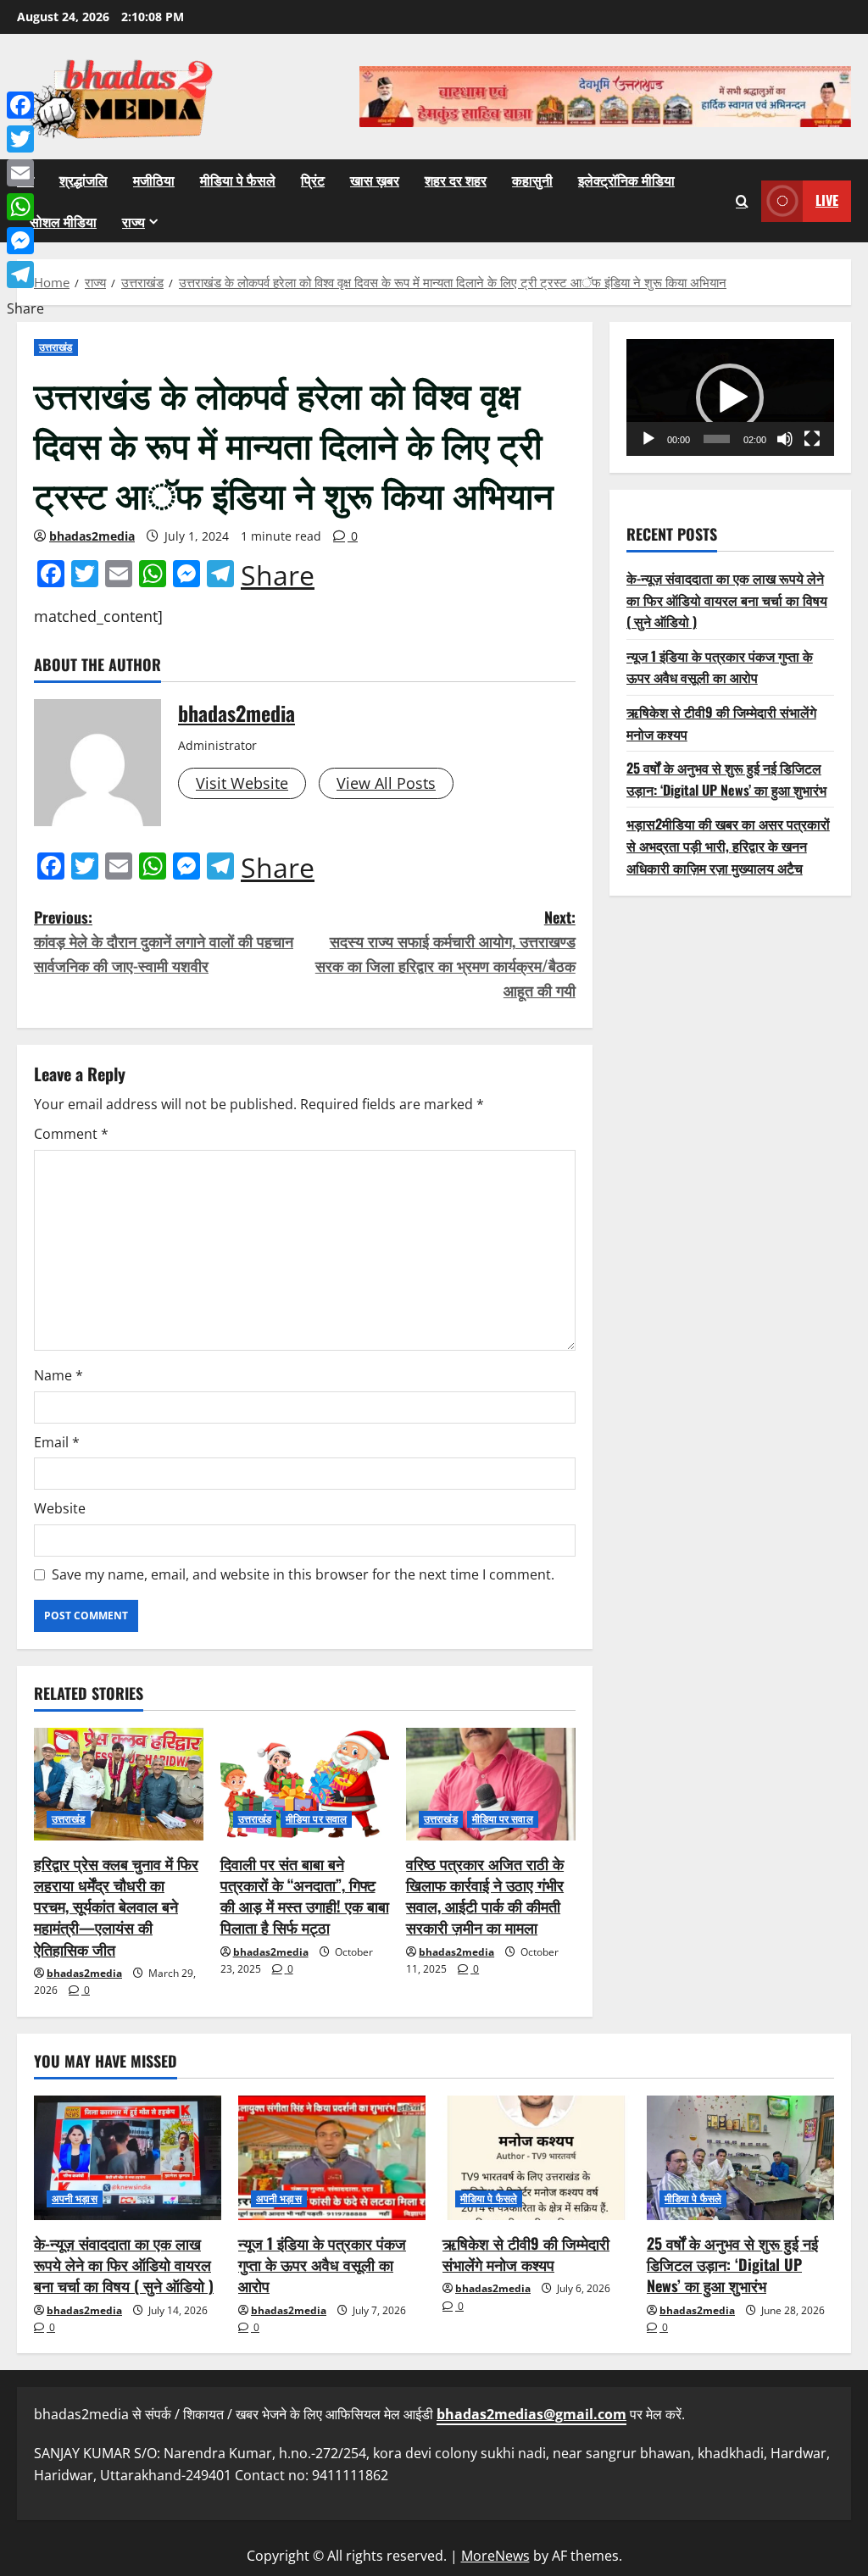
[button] (730, 397)
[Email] (25, 173)
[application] (730, 397)
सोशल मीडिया (63, 221)
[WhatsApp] (25, 207)
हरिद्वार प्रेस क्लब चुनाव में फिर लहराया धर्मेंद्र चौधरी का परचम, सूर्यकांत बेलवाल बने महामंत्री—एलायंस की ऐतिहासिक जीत (116, 1906)
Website (60, 1508)
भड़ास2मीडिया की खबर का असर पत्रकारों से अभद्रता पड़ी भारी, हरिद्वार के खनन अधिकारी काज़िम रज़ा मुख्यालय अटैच (728, 845)
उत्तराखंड (56, 347)
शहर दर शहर (456, 180)
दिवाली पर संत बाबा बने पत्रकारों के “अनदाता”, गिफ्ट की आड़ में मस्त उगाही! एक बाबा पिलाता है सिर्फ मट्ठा (305, 1896)
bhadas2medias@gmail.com (531, 2414)
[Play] (648, 439)
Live (827, 200)
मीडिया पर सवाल (316, 1819)
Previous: (164, 941)
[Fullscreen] (812, 439)
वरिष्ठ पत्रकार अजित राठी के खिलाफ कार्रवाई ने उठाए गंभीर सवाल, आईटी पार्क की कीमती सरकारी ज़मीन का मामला (485, 1896)
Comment (71, 1134)
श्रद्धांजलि (83, 180)
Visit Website (242, 783)
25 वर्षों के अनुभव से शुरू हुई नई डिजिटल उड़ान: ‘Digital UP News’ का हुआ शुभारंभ (726, 779)
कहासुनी (532, 180)
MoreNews (495, 2556)
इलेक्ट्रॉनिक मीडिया (626, 180)
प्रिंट (313, 180)
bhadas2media (92, 536)
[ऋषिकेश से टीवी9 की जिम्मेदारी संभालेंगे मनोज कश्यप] (536, 2158)
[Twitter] (25, 139)
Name (58, 1375)
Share (278, 575)
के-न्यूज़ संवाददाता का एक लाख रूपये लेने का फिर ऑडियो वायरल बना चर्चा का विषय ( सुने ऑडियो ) (727, 600)
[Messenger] (25, 241)
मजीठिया (154, 180)
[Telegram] (25, 275)
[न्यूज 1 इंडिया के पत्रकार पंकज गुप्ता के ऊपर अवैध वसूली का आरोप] (332, 2158)
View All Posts (386, 783)
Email (57, 1442)
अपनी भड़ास (75, 2198)
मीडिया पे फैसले (238, 180)
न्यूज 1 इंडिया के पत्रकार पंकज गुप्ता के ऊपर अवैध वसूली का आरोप (720, 667)
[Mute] (785, 439)
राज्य (134, 221)
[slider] (717, 439)
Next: (445, 953)
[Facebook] (25, 105)
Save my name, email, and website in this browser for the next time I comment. (303, 1574)
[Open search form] (742, 201)
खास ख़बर (375, 180)
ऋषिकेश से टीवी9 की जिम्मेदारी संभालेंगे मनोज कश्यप (526, 2254)
